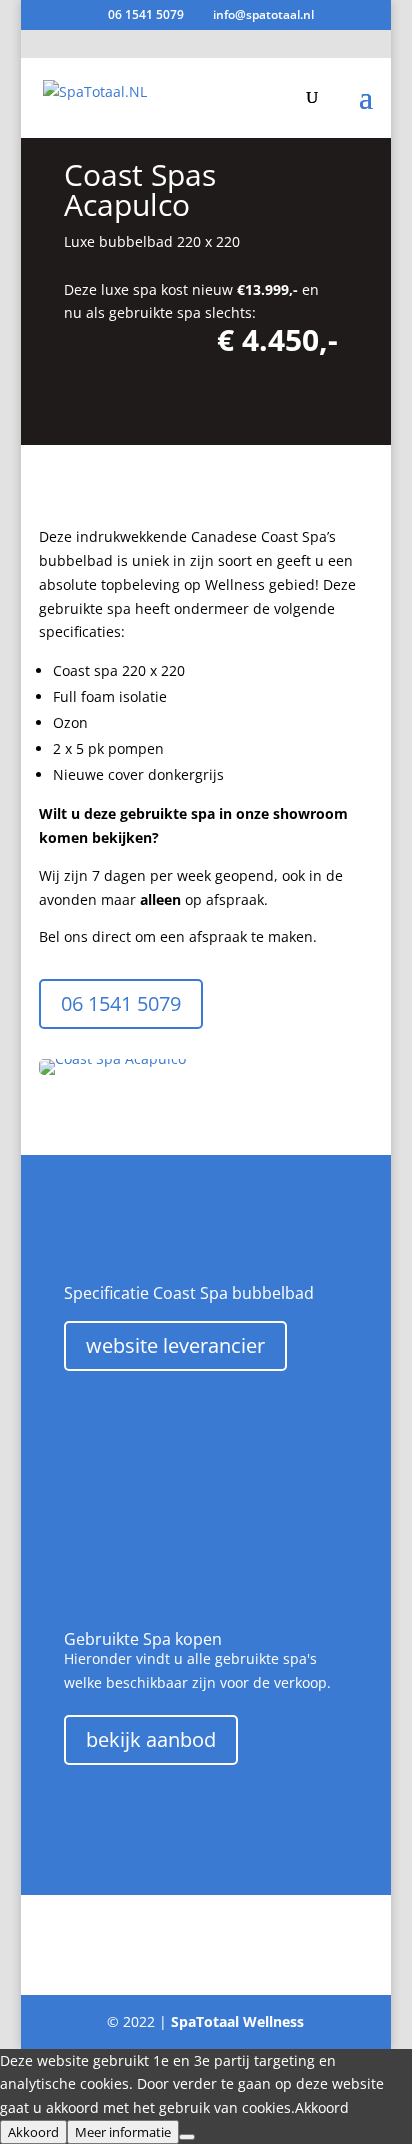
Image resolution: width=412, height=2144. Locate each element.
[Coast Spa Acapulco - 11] (112, 1074)
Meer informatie (123, 2132)
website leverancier (175, 1345)
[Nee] (187, 2137)
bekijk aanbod (151, 1739)
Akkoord (33, 2132)
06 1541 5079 (146, 14)
